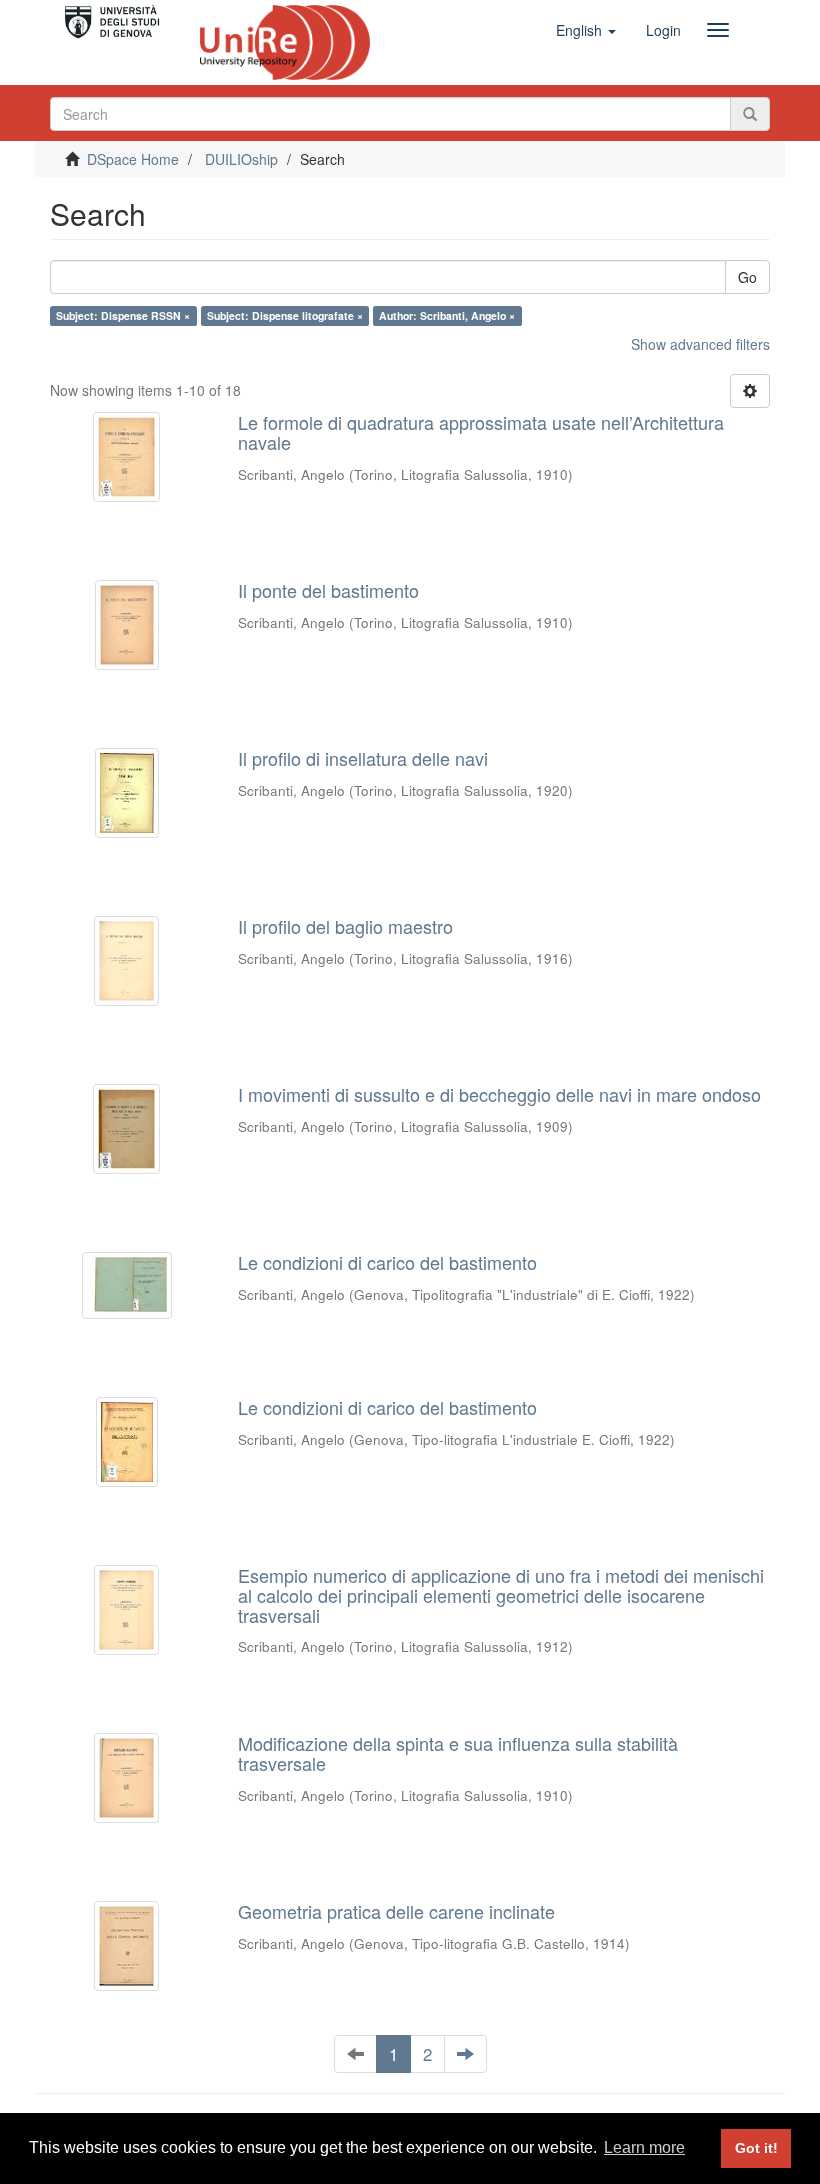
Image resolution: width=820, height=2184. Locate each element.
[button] (586, 30)
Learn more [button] (644, 2147)
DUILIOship (241, 159)
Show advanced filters (700, 344)
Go (747, 277)
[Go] (750, 114)
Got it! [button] (756, 2148)
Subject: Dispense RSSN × (123, 315)
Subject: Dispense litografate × (285, 315)
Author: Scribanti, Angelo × (447, 315)
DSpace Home (133, 159)
